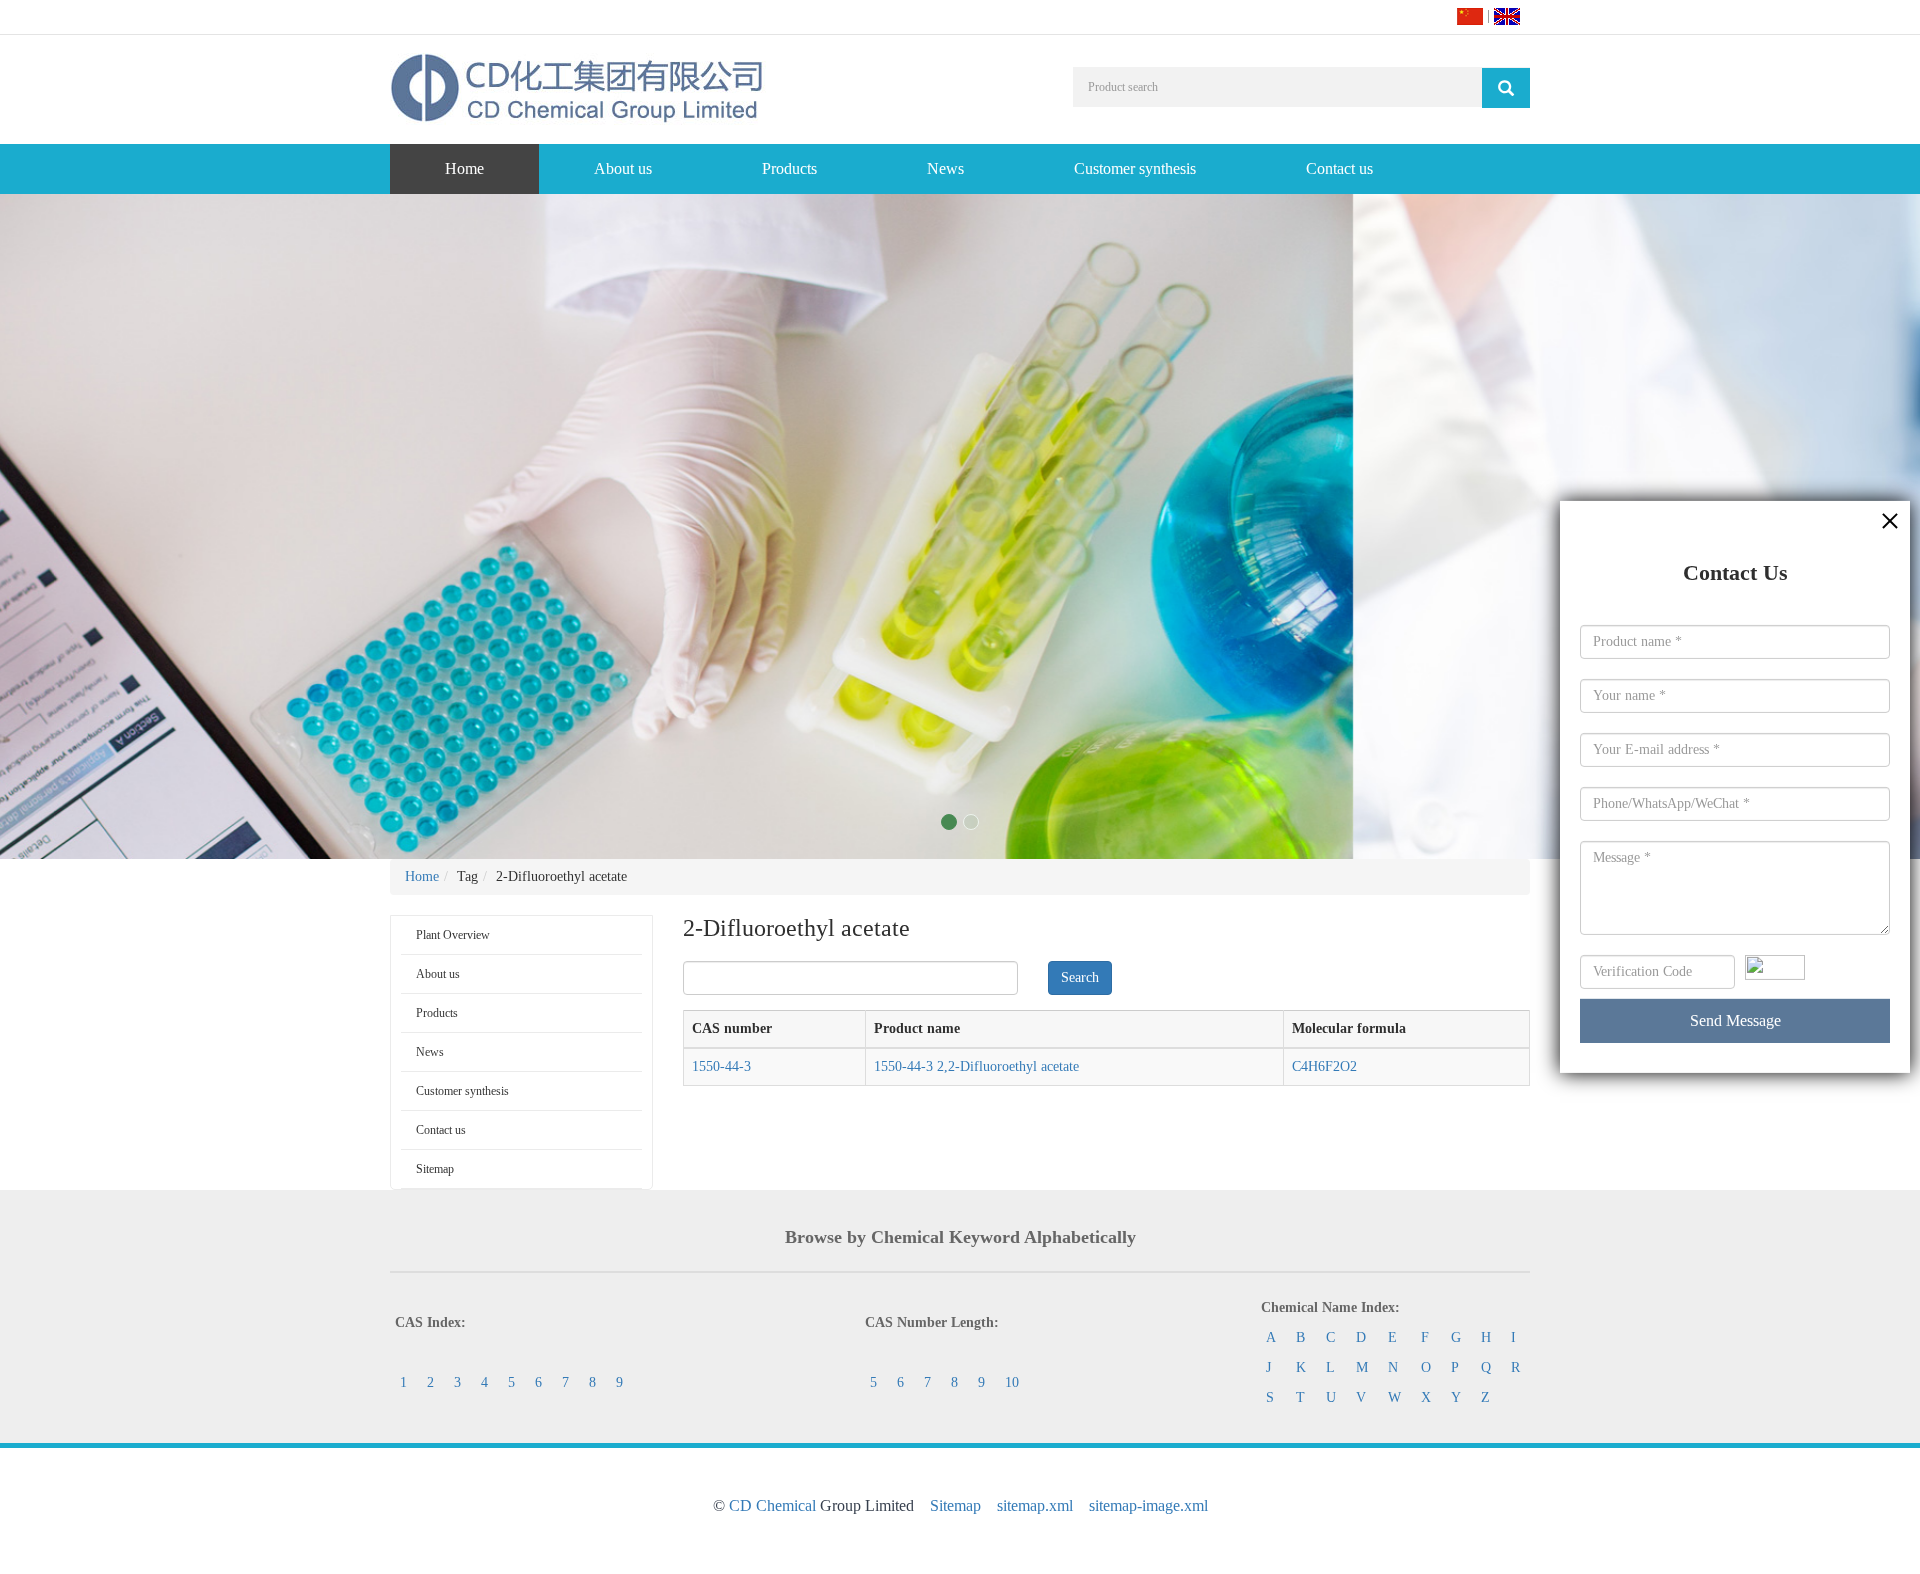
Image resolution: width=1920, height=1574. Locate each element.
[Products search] (1506, 88)
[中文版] (1470, 15)
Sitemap (435, 1169)
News (945, 168)
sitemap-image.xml (1148, 1505)
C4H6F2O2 (1324, 1066)
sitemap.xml (1035, 1505)
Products (789, 168)
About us (623, 168)
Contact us (1339, 168)
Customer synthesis (1135, 168)
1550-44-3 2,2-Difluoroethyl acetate (976, 1066)
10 (1012, 1382)
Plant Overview (453, 935)
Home (464, 168)
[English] (1507, 15)
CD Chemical (772, 1505)
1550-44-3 (721, 1066)
